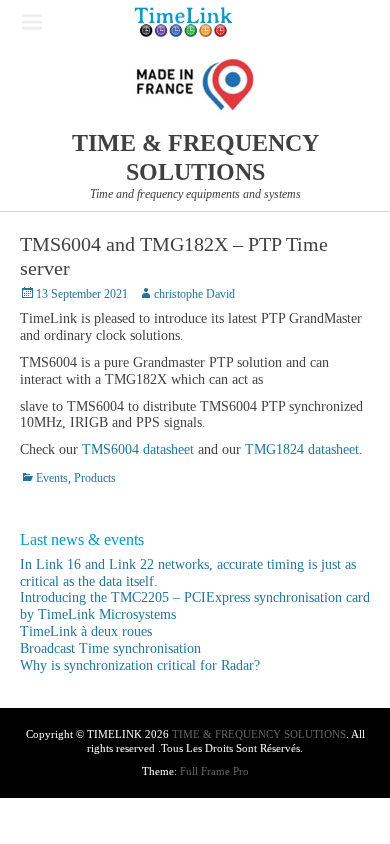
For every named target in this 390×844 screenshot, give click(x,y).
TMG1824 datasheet (302, 449)
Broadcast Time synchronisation (110, 648)
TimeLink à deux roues (86, 631)
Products (95, 478)
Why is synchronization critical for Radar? (140, 665)
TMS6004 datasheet (138, 449)
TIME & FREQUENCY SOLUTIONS (259, 734)
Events (52, 478)
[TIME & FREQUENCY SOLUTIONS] (183, 22)
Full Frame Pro (214, 771)
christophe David (194, 294)
